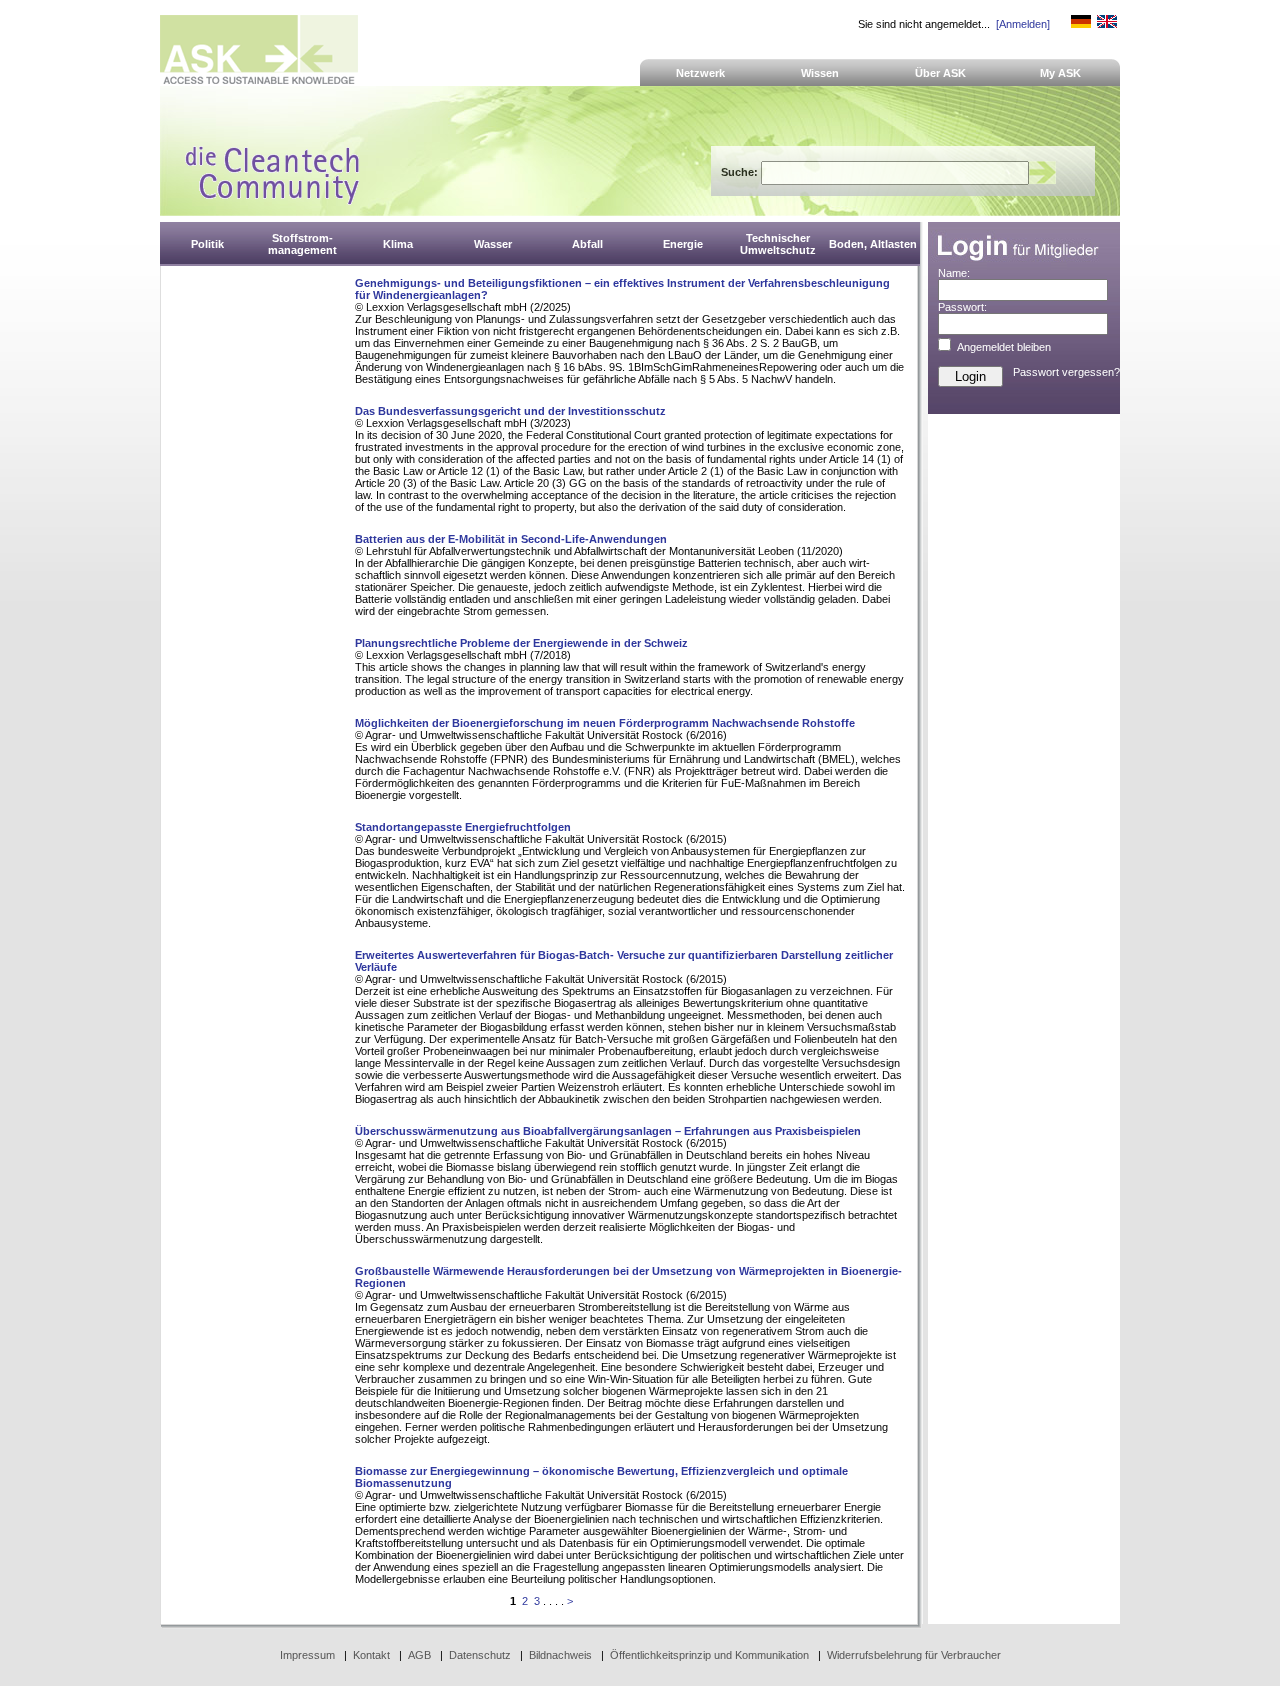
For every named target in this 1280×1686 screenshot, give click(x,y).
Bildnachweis (560, 1655)
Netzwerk (700, 73)
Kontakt (371, 1655)
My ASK (1060, 73)
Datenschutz (480, 1655)
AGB (419, 1655)
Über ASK (940, 73)
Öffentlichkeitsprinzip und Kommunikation (709, 1655)
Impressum (307, 1655)
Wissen (820, 73)
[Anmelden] (1023, 24)
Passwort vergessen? (1066, 372)
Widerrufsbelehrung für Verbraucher (914, 1655)
